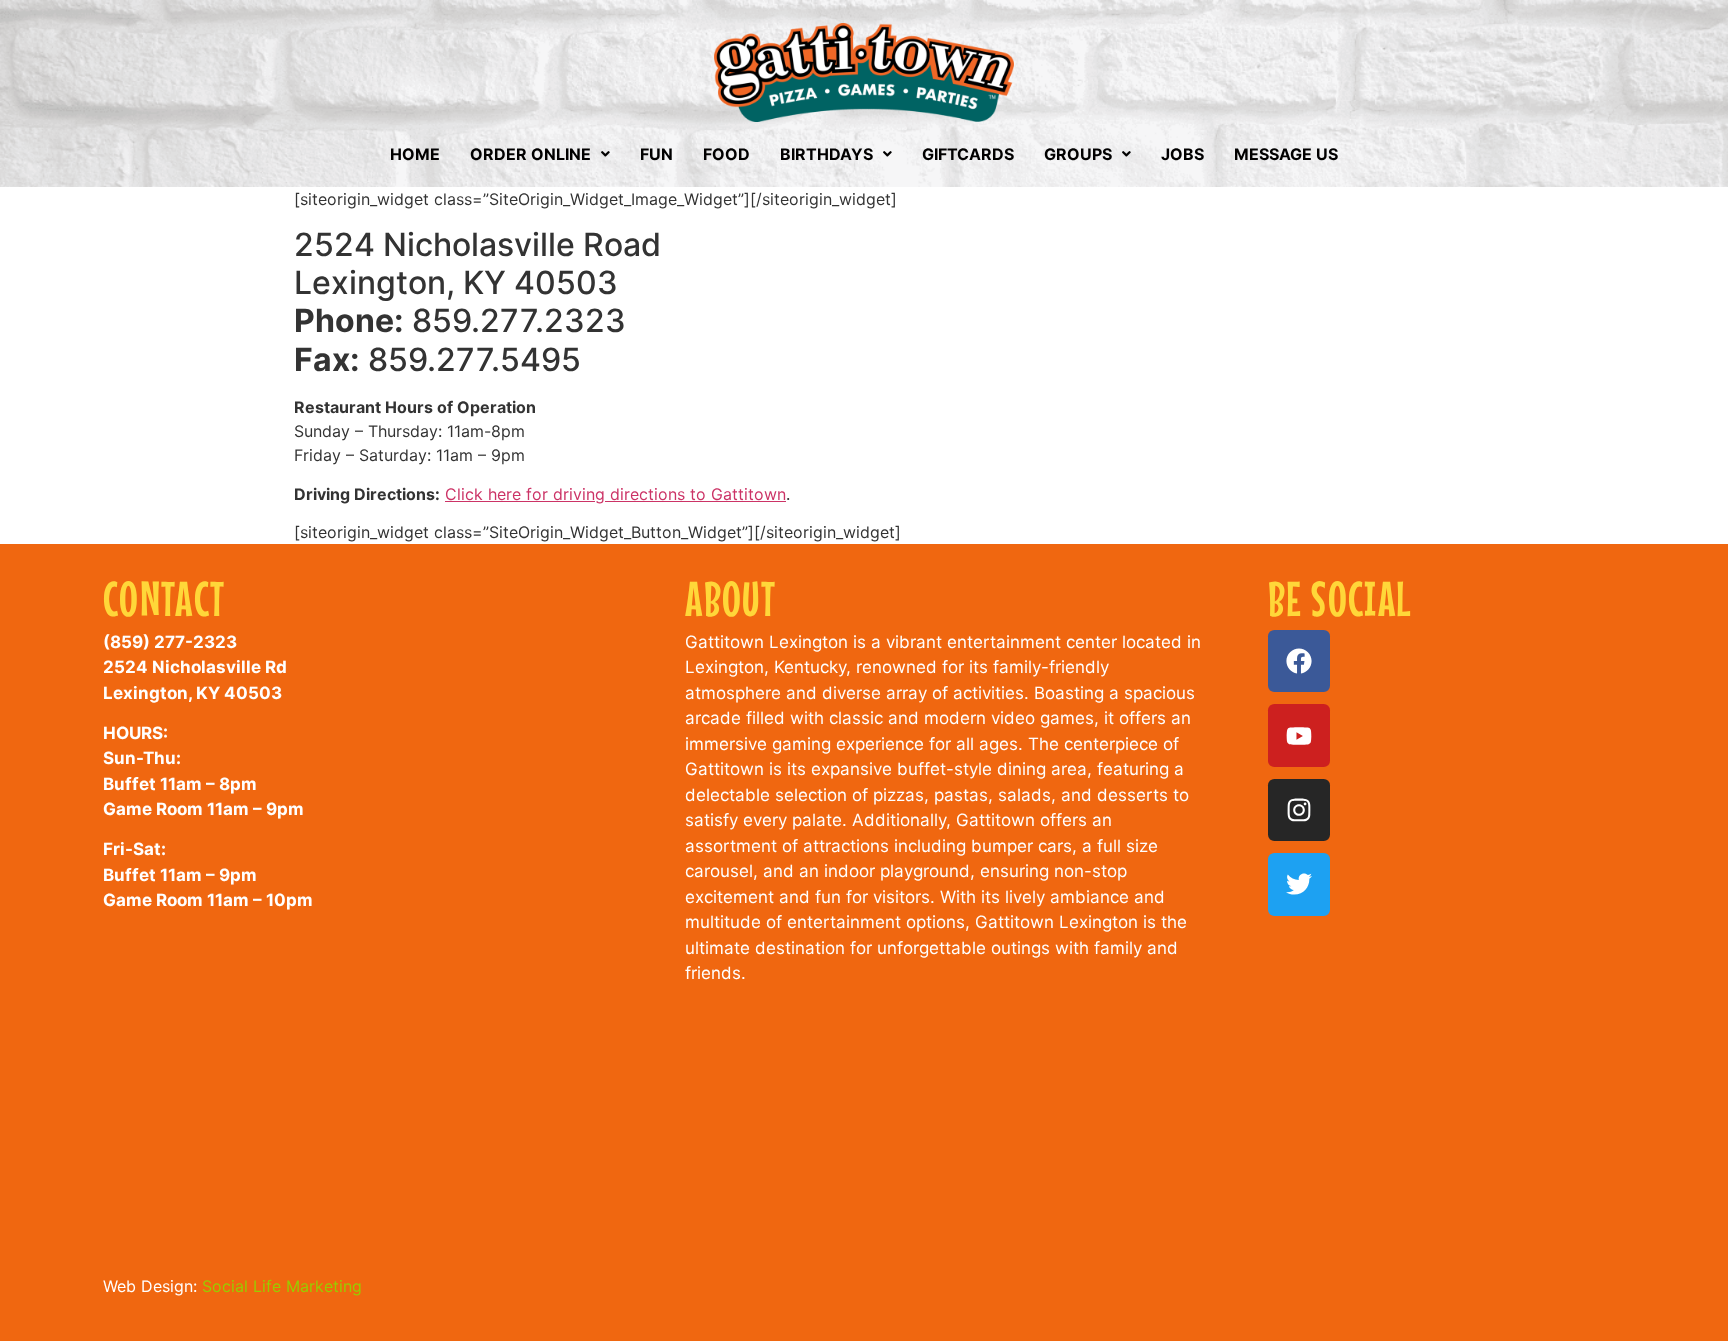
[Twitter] (1299, 884)
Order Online (530, 154)
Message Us (1286, 154)
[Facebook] (1299, 661)
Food (726, 154)
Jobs (1182, 154)
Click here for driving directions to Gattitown (615, 494)
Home (415, 154)
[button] (540, 154)
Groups (1078, 154)
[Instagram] (1299, 810)
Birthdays (826, 154)
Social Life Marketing (282, 1286)
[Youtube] (1299, 735)
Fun (656, 154)
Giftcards (968, 154)
